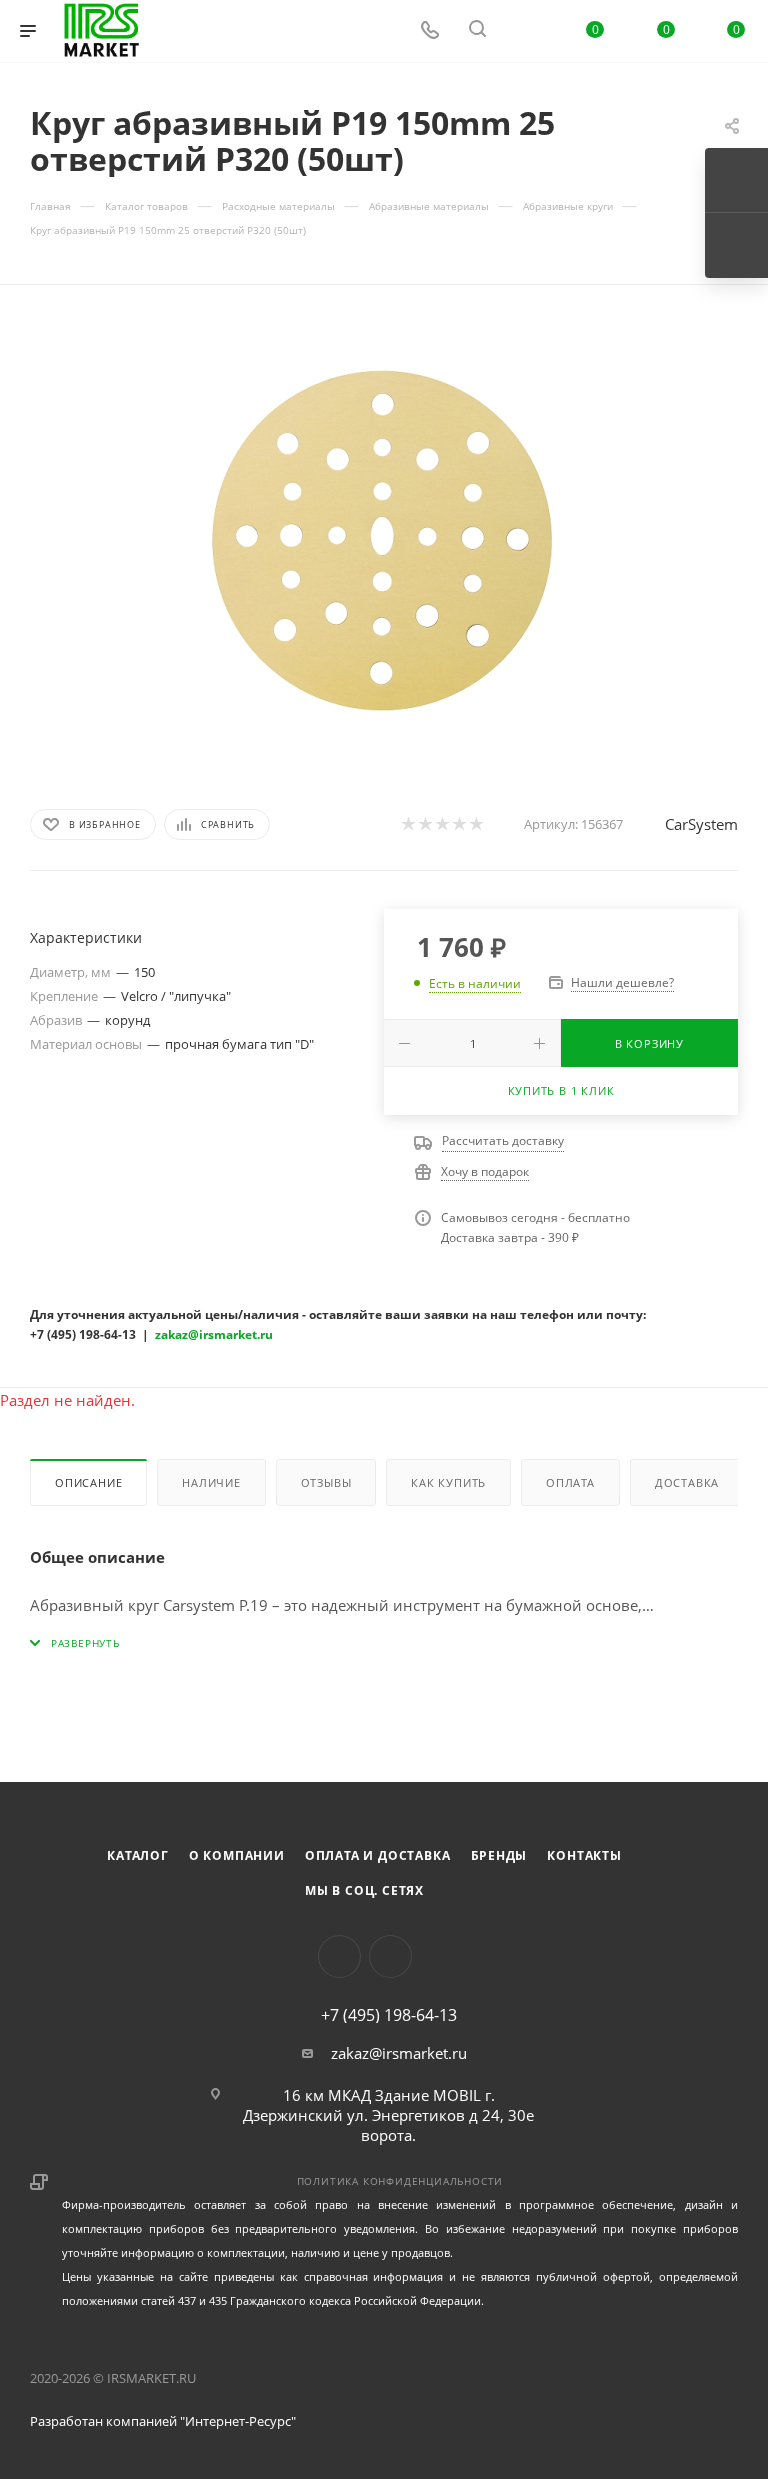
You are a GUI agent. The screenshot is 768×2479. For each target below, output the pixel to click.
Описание (88, 1482)
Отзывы (326, 1482)
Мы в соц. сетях (364, 1890)
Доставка (687, 1482)
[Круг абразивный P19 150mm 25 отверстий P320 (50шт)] (384, 543)
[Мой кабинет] (525, 31)
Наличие (211, 1482)
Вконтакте (339, 1956)
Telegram (390, 1956)
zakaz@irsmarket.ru (399, 2053)
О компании (237, 1855)
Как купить (448, 1482)
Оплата (570, 1482)
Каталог (138, 1855)
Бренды (499, 1855)
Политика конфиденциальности (400, 2181)
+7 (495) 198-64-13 (389, 2015)
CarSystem (701, 824)
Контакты (584, 1855)
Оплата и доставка (378, 1855)
